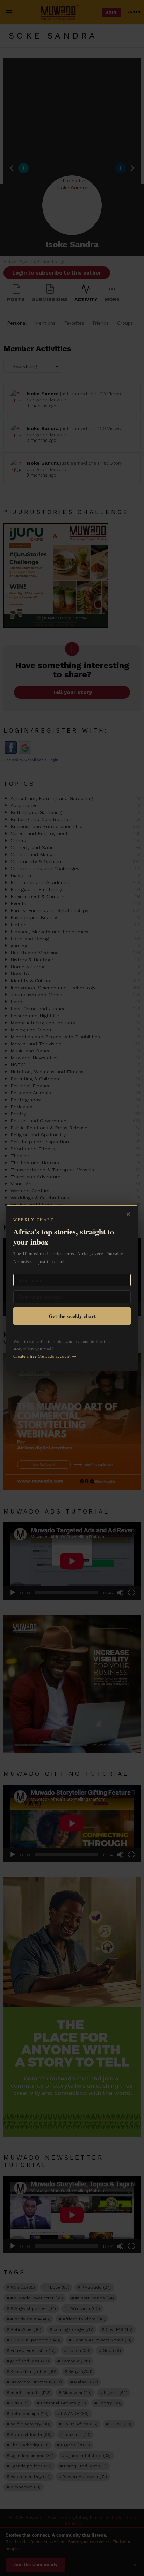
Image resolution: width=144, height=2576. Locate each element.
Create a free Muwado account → (45, 1356)
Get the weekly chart (72, 1316)
